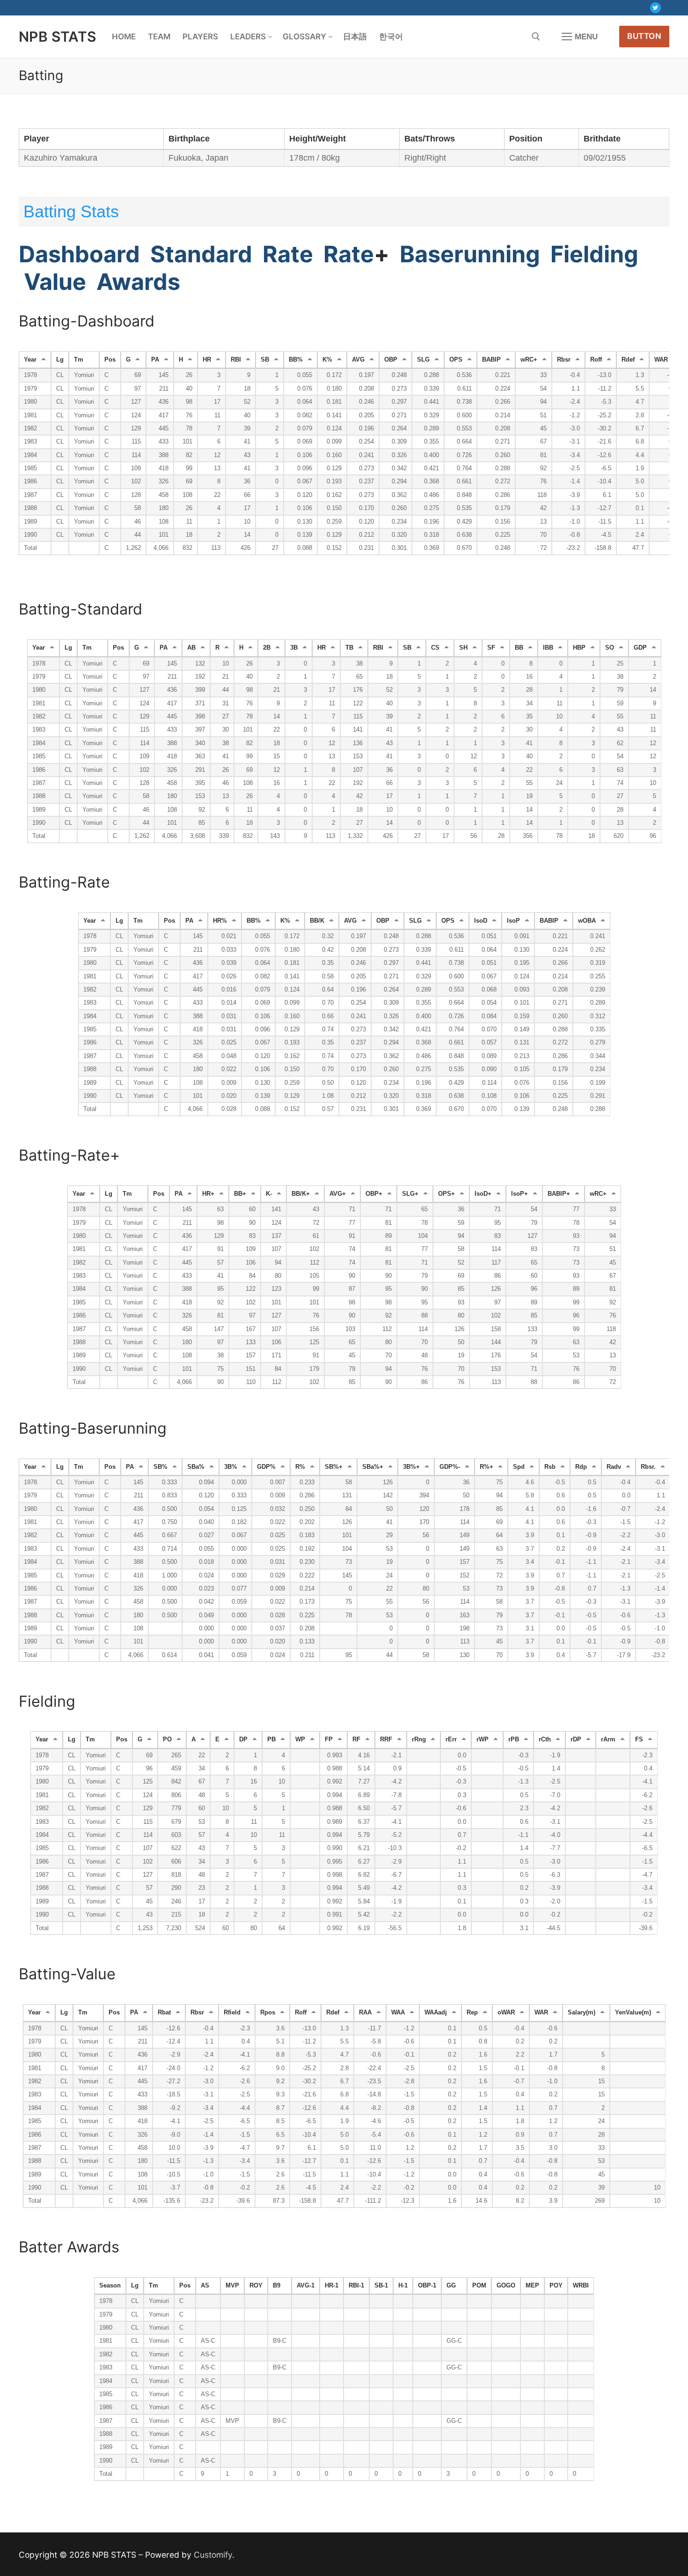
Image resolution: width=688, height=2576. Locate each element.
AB (191, 648)
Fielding (594, 254)
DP (243, 1740)
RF (356, 1740)
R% (300, 1467)
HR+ (208, 1194)
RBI (236, 360)
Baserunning (470, 254)
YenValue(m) (633, 2013)
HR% (220, 921)
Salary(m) (582, 2013)
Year (30, 360)
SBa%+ (373, 1467)
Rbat (164, 2013)
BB (519, 648)
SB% (161, 1467)
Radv (614, 1467)
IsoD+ (483, 1194)
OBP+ (374, 1194)
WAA (398, 2013)
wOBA (587, 921)
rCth (545, 1740)
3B (294, 648)
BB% (296, 360)
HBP (579, 648)
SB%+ (334, 1467)
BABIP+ (559, 1194)
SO (610, 648)
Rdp (581, 1467)
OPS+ (446, 1194)
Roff (596, 360)
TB (349, 648)
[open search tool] (536, 37)
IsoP (513, 921)
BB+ (240, 1194)
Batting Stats (71, 211)
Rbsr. (648, 1467)
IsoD (481, 921)
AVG (358, 360)
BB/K (317, 921)
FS (639, 1740)
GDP (640, 648)
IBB (548, 648)
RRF (386, 1740)
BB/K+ (301, 1194)
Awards (136, 282)
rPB (514, 1740)
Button (644, 36)
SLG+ (410, 1194)
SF (491, 648)
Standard (201, 254)
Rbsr (564, 360)
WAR (661, 360)
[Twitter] (655, 8)
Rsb (550, 1467)
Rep (472, 2013)
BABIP (491, 360)
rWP (483, 1740)
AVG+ (338, 1194)
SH (463, 648)
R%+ (487, 1467)
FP (329, 1740)
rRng (419, 1740)
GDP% (266, 1467)
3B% (231, 1467)
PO (167, 1740)
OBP (391, 360)
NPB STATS (58, 37)
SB (265, 360)
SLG (423, 360)
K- (269, 1194)
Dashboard (79, 254)
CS (435, 648)
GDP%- (450, 1467)
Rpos (268, 2013)
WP (300, 1740)
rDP (576, 1740)
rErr (451, 1740)
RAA (365, 2013)
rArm (608, 1740)
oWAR (506, 2013)
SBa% (196, 1467)
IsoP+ (520, 1194)
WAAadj (436, 2013)
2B (267, 648)
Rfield (232, 2013)
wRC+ (529, 360)
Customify (213, 2555)
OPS (456, 360)
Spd (519, 1467)
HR (207, 360)
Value (52, 282)
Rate (288, 254)
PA (155, 360)
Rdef (628, 360)
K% (327, 360)
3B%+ (411, 1467)
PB (271, 1740)
